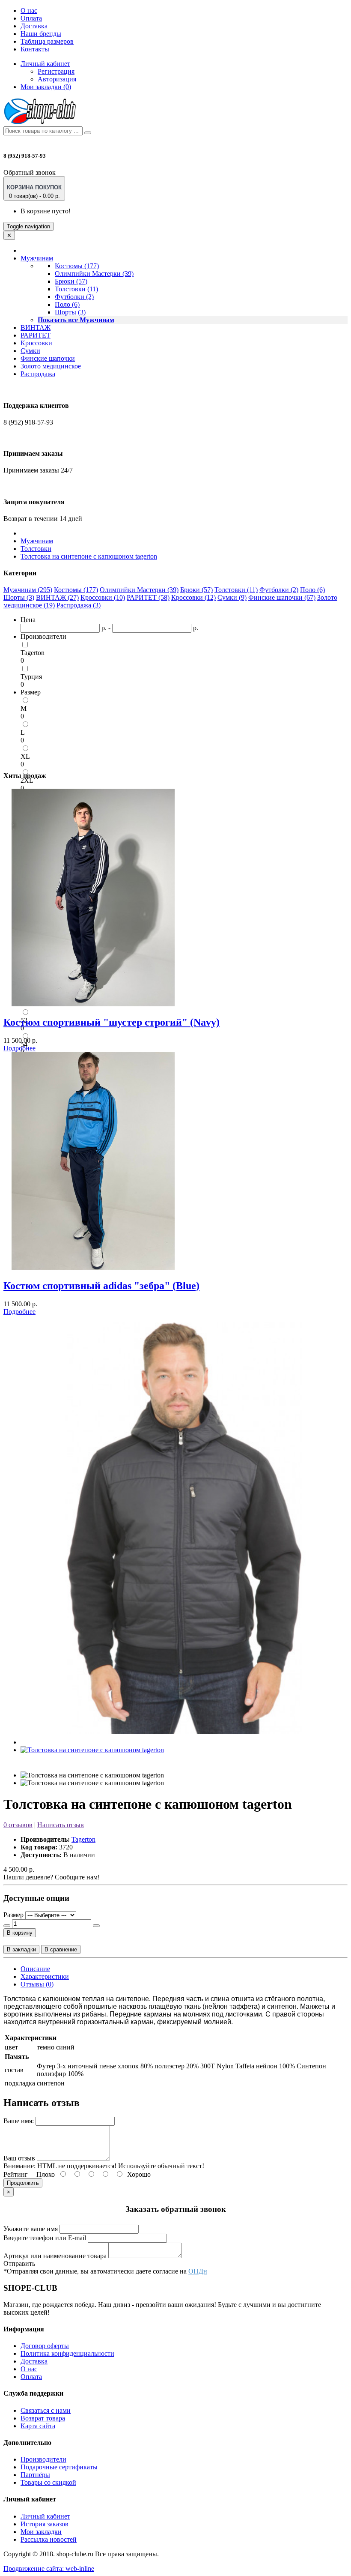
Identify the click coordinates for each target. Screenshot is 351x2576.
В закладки (21, 1949)
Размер (13, 1915)
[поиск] (88, 133)
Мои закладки (41, 2532)
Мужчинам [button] (37, 258)
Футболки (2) (74, 297)
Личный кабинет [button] (45, 64)
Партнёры (35, 2475)
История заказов (45, 2524)
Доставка (34, 26)
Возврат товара (43, 2418)
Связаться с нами (46, 2410)
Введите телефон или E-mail (45, 2238)
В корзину (20, 1933)
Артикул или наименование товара (55, 2256)
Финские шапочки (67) (282, 597)
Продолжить (23, 2183)
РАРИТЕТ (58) (148, 597)
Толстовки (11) (76, 289)
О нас (29, 10)
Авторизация (57, 79)
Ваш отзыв (19, 2158)
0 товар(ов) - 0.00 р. (34, 192)
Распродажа (38, 374)
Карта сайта (38, 2426)
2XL (27, 780)
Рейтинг (16, 2174)
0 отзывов (18, 1825)
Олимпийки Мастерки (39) (94, 274)
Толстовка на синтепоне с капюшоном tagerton (89, 556)
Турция (31, 677)
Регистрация (56, 71)
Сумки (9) (232, 597)
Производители (43, 2459)
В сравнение (61, 1949)
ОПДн (198, 2271)
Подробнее (19, 1048)
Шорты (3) (70, 312)
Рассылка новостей (49, 2539)
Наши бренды (41, 34)
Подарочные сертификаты (59, 2467)
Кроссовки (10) (103, 597)
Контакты (35, 49)
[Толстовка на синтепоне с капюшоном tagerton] (184, 1742)
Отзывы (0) (37, 1984)
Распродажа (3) (79, 605)
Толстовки (36, 549)
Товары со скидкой (48, 2482)
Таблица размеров (47, 41)
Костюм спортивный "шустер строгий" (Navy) (112, 1022)
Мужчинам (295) (28, 590)
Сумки (30, 351)
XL (25, 756)
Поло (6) (67, 304)
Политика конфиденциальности (67, 2353)
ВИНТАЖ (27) (57, 597)
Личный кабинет (45, 2516)
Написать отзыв (61, 1825)
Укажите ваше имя (31, 2229)
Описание (35, 1969)
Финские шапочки (48, 358)
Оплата (31, 18)
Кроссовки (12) (193, 597)
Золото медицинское (51, 366)
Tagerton (33, 653)
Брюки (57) (71, 281)
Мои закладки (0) (46, 87)
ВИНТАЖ (36, 328)
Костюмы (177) (77, 266)
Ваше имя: (19, 2121)
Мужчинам (37, 541)
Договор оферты (45, 2346)
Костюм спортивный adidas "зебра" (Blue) (101, 1286)
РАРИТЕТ (36, 335)
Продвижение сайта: (49, 2569)
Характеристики (45, 1976)
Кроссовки (36, 343)
